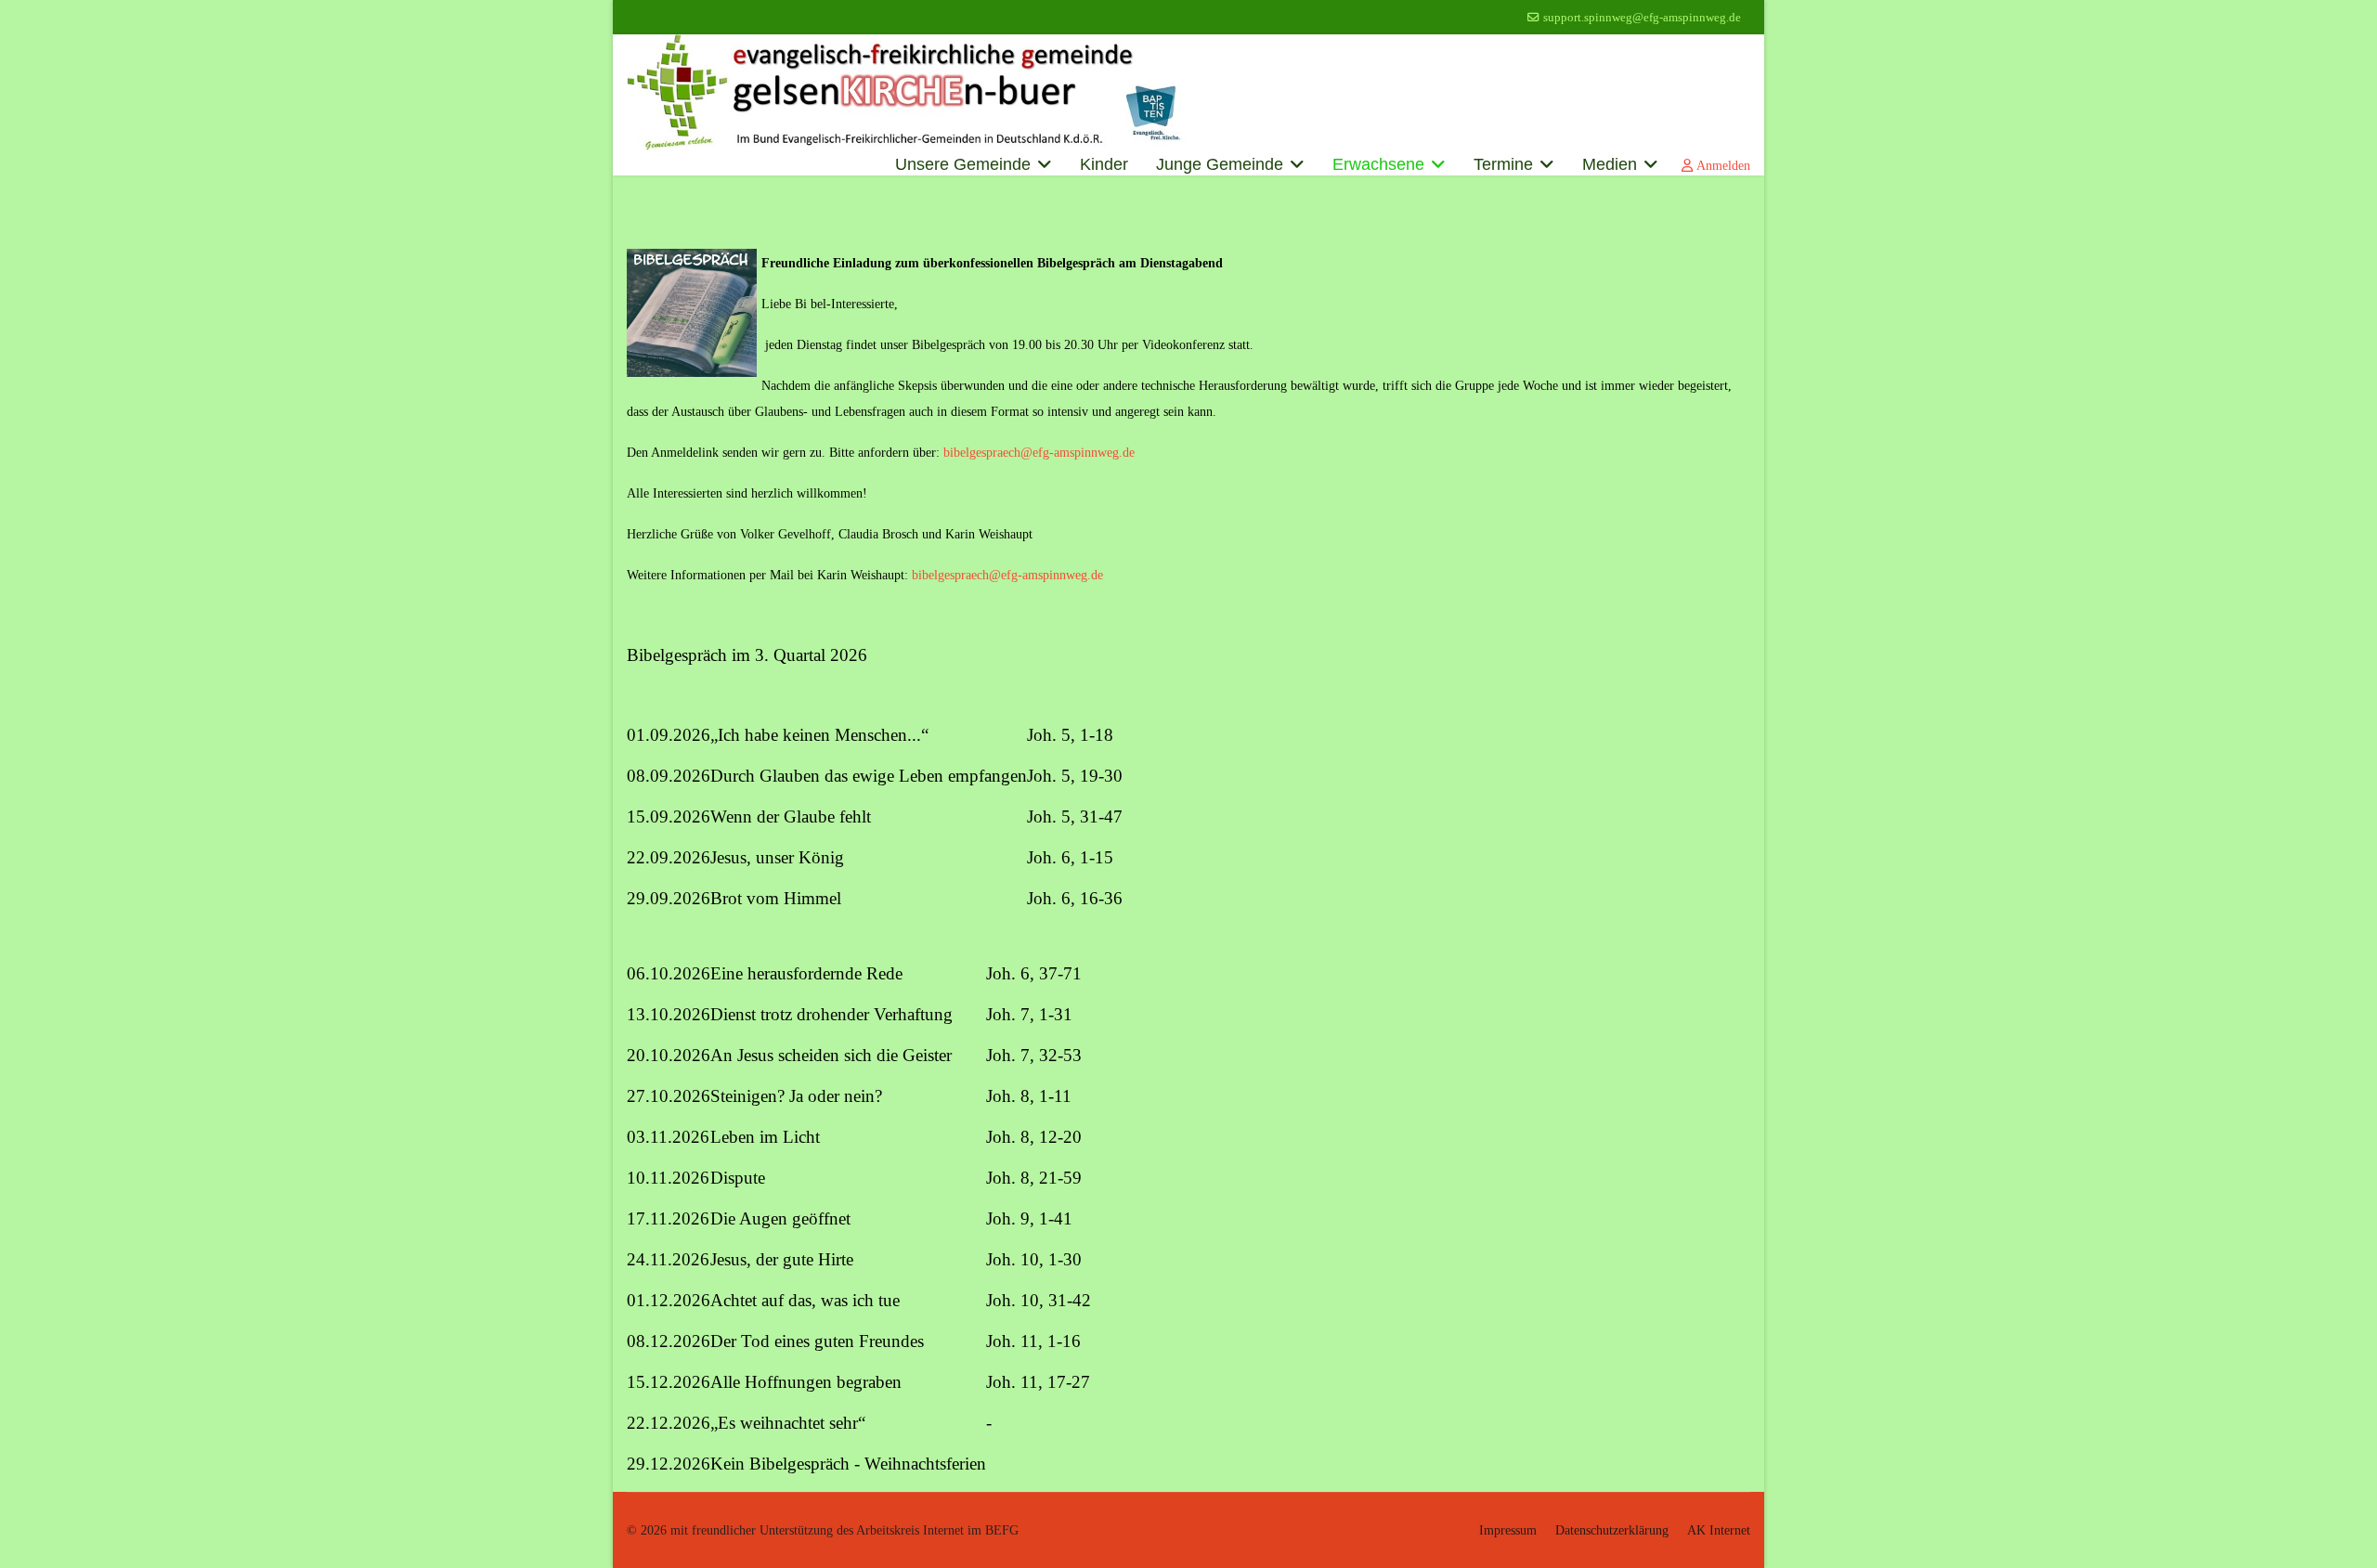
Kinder (1104, 165)
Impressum (1508, 1530)
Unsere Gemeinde (963, 165)
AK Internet (1719, 1530)
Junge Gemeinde (1220, 165)
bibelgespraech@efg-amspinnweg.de (1039, 453)
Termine (1503, 165)
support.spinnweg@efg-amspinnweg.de (1642, 18)
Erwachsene (1378, 165)
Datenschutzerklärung (1612, 1530)
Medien (1610, 165)
